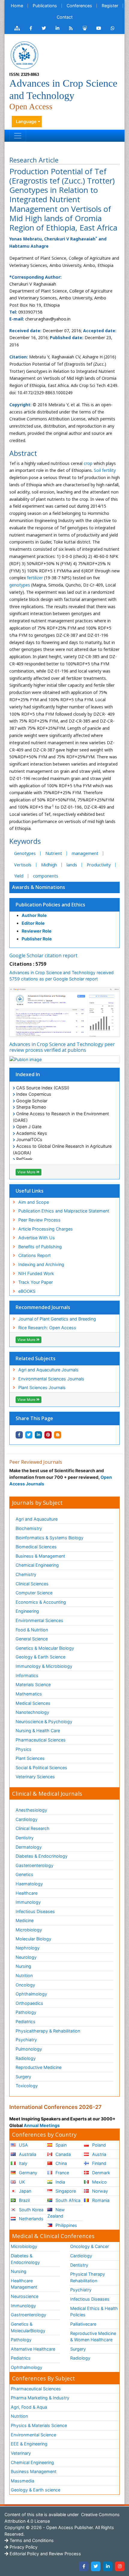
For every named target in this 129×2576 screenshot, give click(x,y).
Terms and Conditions (31, 2540)
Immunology (28, 1902)
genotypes (20, 585)
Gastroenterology (28, 2315)
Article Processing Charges (46, 1229)
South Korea (31, 2210)
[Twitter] (96, 2566)
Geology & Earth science (36, 2490)
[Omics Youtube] (99, 28)
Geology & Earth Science (40, 1657)
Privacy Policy (23, 2547)
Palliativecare (83, 2324)
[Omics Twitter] (44, 28)
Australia (27, 2154)
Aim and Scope (34, 1202)
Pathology (26, 2012)
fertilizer (35, 578)
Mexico (99, 2182)
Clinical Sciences (32, 1584)
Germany (27, 2173)
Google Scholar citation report (43, 955)
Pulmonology (29, 2049)
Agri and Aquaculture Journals (48, 1370)
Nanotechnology (32, 1712)
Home (17, 6)
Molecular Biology (33, 1939)
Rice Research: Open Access (47, 1328)
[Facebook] (84, 2566)
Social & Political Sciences (41, 1768)
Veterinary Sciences (35, 1777)
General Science (32, 1639)
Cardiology (27, 1819)
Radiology (26, 2058)
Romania (100, 2200)
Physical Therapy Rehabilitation (88, 2277)
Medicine (25, 1920)
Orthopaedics (29, 2003)
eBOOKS (27, 1291)
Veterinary (21, 2453)
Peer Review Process (39, 1220)
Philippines (66, 2225)
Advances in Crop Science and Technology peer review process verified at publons (62, 1047)
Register (110, 6)
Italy (22, 2163)
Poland (98, 2145)
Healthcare (27, 1893)
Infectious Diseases (35, 1911)
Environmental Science (33, 2435)
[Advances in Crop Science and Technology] (24, 55)
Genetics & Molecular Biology (45, 1648)
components (46, 876)
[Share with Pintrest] (48, 1435)
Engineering (27, 1611)
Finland (99, 2163)
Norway (99, 2191)
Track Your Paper (36, 1282)
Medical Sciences (33, 1703)
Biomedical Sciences (36, 1547)
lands (72, 865)
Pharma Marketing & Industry (40, 2398)
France (62, 2173)
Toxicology (27, 2086)
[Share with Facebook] (19, 1435)
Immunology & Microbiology (44, 1666)
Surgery (23, 2077)
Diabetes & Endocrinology (42, 1856)
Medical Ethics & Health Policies (94, 2312)
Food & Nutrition (32, 1630)
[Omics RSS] (71, 28)
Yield (19, 876)
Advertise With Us (37, 1238)
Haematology (29, 1884)
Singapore (65, 2191)
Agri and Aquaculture (37, 1519)
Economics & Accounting (41, 1602)
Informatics (27, 1675)
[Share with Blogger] (58, 1435)
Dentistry (25, 1838)
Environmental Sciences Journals (51, 1379)
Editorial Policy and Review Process (45, 2554)
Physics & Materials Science (39, 2425)
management (85, 853)
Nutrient (54, 853)
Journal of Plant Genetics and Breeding (57, 1319)
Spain (60, 2145)
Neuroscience (25, 2296)
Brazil (24, 2200)
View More (27, 1172)
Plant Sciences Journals (42, 1387)
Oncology (25, 1985)
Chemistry (26, 1574)
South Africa (67, 2200)
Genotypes (25, 853)
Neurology (26, 1957)
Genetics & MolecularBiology (28, 2327)
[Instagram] (120, 2566)
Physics (24, 1749)
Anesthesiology (31, 1810)
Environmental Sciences (39, 1620)
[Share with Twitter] (29, 1435)
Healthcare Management (24, 2284)
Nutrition (24, 1975)
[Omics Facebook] (31, 28)
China (61, 2163)
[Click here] (17, 28)
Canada (63, 2154)
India (60, 2182)
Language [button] (26, 121)
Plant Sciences (30, 1758)
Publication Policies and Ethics (50, 905)
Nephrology (28, 1948)
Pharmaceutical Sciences (41, 1740)
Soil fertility (105, 470)
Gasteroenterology (34, 1865)
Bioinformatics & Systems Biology (49, 1538)
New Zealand (56, 2213)
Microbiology (29, 1930)
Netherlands (31, 2219)
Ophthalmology (31, 1994)
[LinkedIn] (108, 2566)
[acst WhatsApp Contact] (113, 28)
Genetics (24, 1874)
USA (23, 2145)
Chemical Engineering (37, 1565)
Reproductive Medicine (39, 2067)
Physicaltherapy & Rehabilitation (48, 2031)
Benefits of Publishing (40, 1247)
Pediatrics (25, 2022)
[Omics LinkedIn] (57, 28)
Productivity (99, 865)
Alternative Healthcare (33, 2349)
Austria (99, 2154)
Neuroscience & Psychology (44, 1721)
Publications (45, 6)
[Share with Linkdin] (38, 1435)
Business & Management (40, 1556)
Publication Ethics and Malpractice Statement (64, 1211)
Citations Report (34, 1255)
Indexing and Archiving (41, 1264)
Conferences (79, 6)
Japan (24, 2191)
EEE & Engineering (29, 2444)
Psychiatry (26, 2040)
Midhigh (49, 865)
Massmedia (22, 2481)
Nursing (23, 1966)
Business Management (34, 2471)
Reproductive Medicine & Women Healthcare (93, 2337)
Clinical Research (33, 1828)
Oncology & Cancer (90, 2246)
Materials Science (33, 1684)
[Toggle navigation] (18, 136)
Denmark (100, 2173)
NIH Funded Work (36, 1273)
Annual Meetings (42, 2125)
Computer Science (34, 1593)
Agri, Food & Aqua (29, 2407)
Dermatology (29, 1847)
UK (21, 2182)
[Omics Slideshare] (85, 28)
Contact (65, 17)
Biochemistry (29, 1528)
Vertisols (23, 865)
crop (88, 463)
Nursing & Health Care (38, 1731)
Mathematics (29, 1694)
